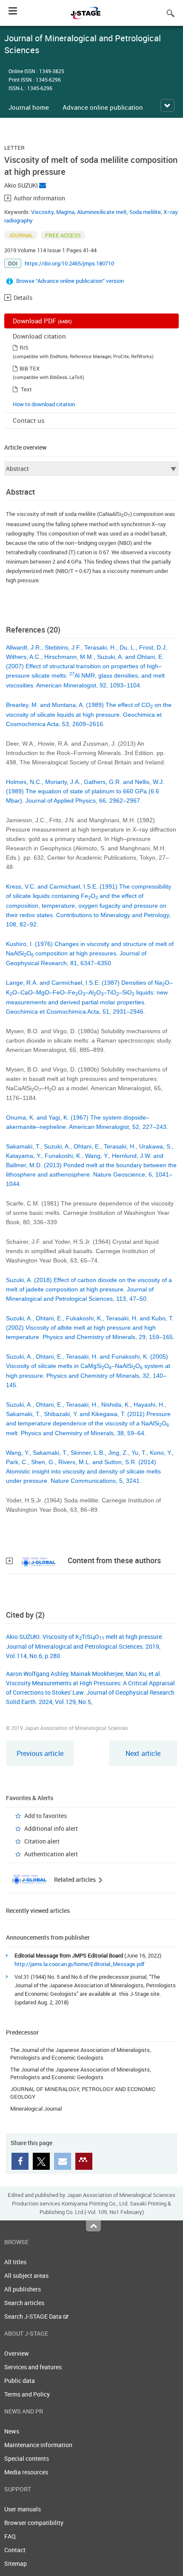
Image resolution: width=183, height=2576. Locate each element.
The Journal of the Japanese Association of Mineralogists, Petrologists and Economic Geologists (81, 2054)
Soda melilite (145, 212)
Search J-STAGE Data (34, 2316)
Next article (143, 1753)
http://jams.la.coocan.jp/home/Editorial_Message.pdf (79, 1964)
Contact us (29, 420)
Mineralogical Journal (36, 2109)
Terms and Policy (27, 2394)
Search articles (24, 2303)
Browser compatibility (34, 2523)
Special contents (27, 2458)
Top (93, 2226)
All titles (15, 2262)
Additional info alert (51, 1828)
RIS (24, 348)
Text (26, 389)
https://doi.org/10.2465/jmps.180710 (69, 263)
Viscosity (42, 212)
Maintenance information (38, 2445)
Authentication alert (51, 1854)
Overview (17, 2353)
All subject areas (26, 2275)
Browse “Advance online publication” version (70, 281)
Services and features (33, 2367)
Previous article (40, 1753)
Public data (20, 2381)
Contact (15, 2550)
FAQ (10, 2536)
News (12, 2431)
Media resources (26, 2472)
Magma (65, 212)
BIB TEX (30, 368)
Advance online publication (103, 107)
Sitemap (16, 2563)
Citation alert (42, 1841)
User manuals (23, 2509)
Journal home (29, 107)
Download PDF (42, 321)
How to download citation (44, 404)
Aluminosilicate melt (102, 212)
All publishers (23, 2289)
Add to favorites (46, 1816)
